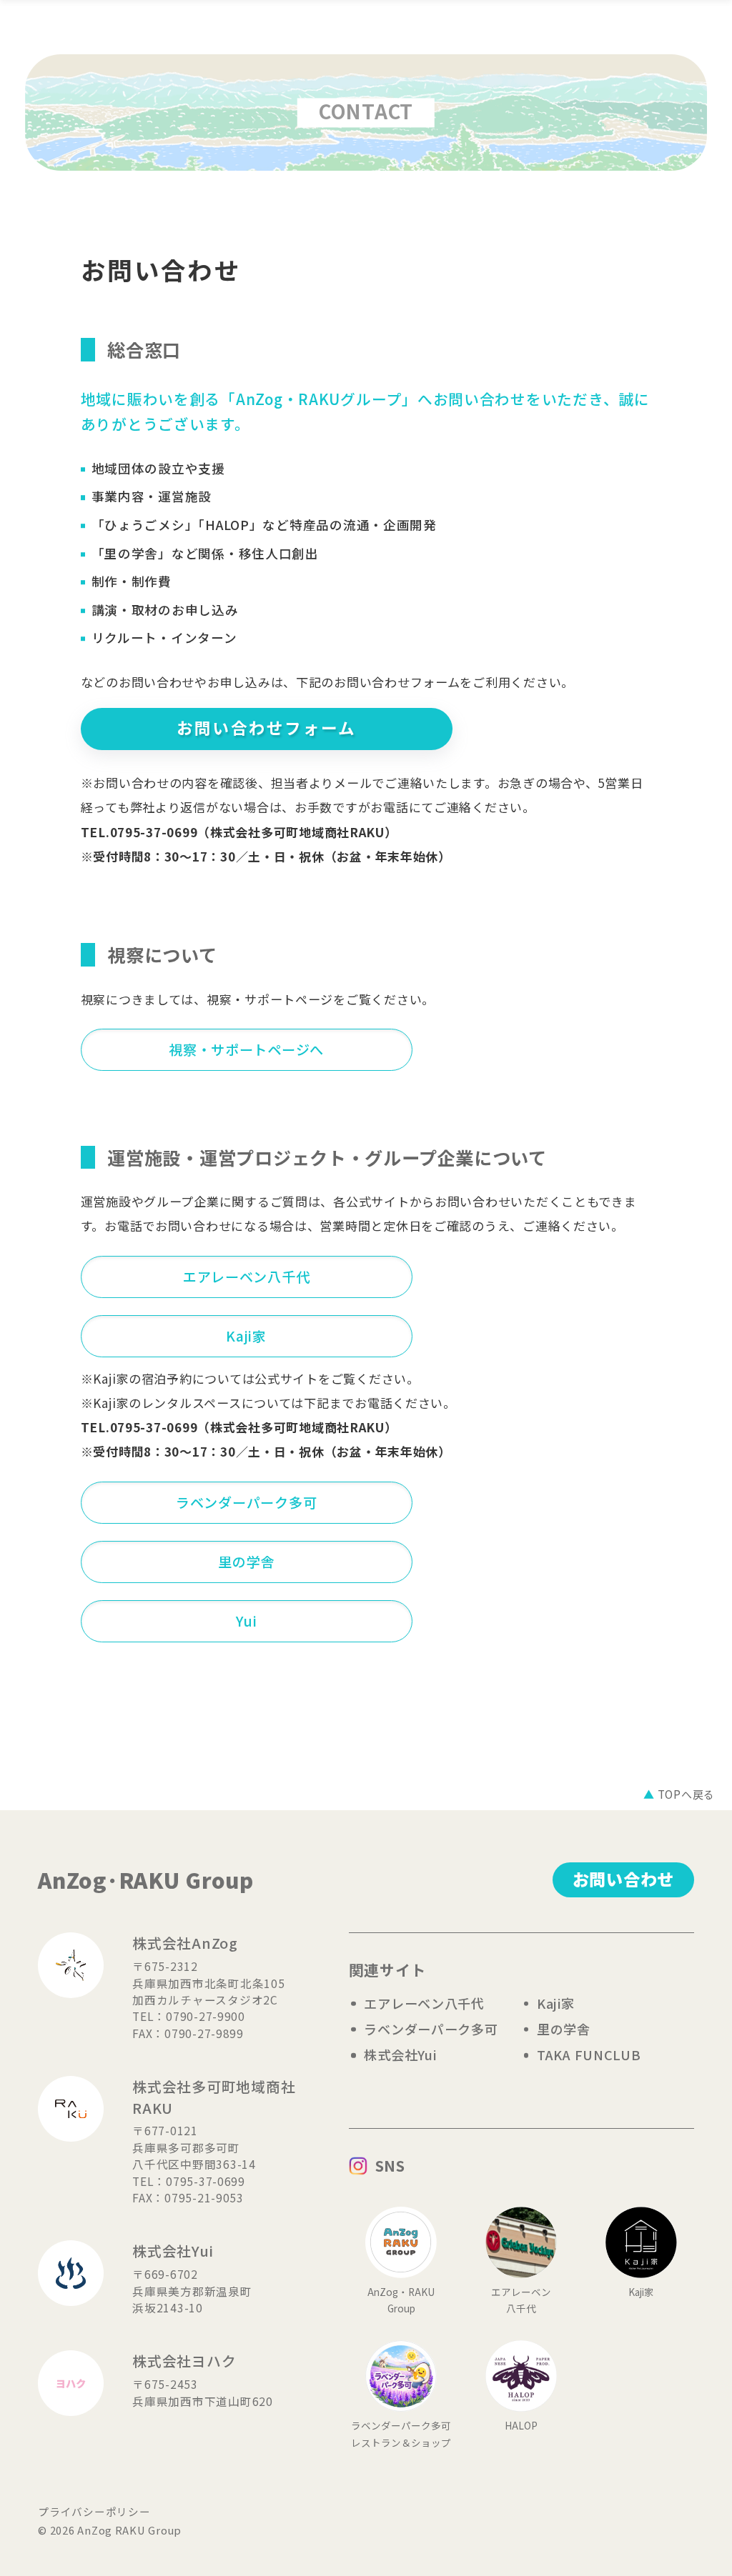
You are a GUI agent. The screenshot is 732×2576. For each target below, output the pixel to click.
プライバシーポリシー (94, 2511)
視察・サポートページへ (246, 1049)
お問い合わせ (623, 1879)
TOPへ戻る (679, 1794)
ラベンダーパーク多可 (246, 1502)
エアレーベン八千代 (247, 1277)
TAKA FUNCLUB (589, 2055)
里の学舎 (246, 1562)
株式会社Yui (400, 2055)
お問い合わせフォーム (267, 728)
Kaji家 (246, 1336)
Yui (246, 1621)
